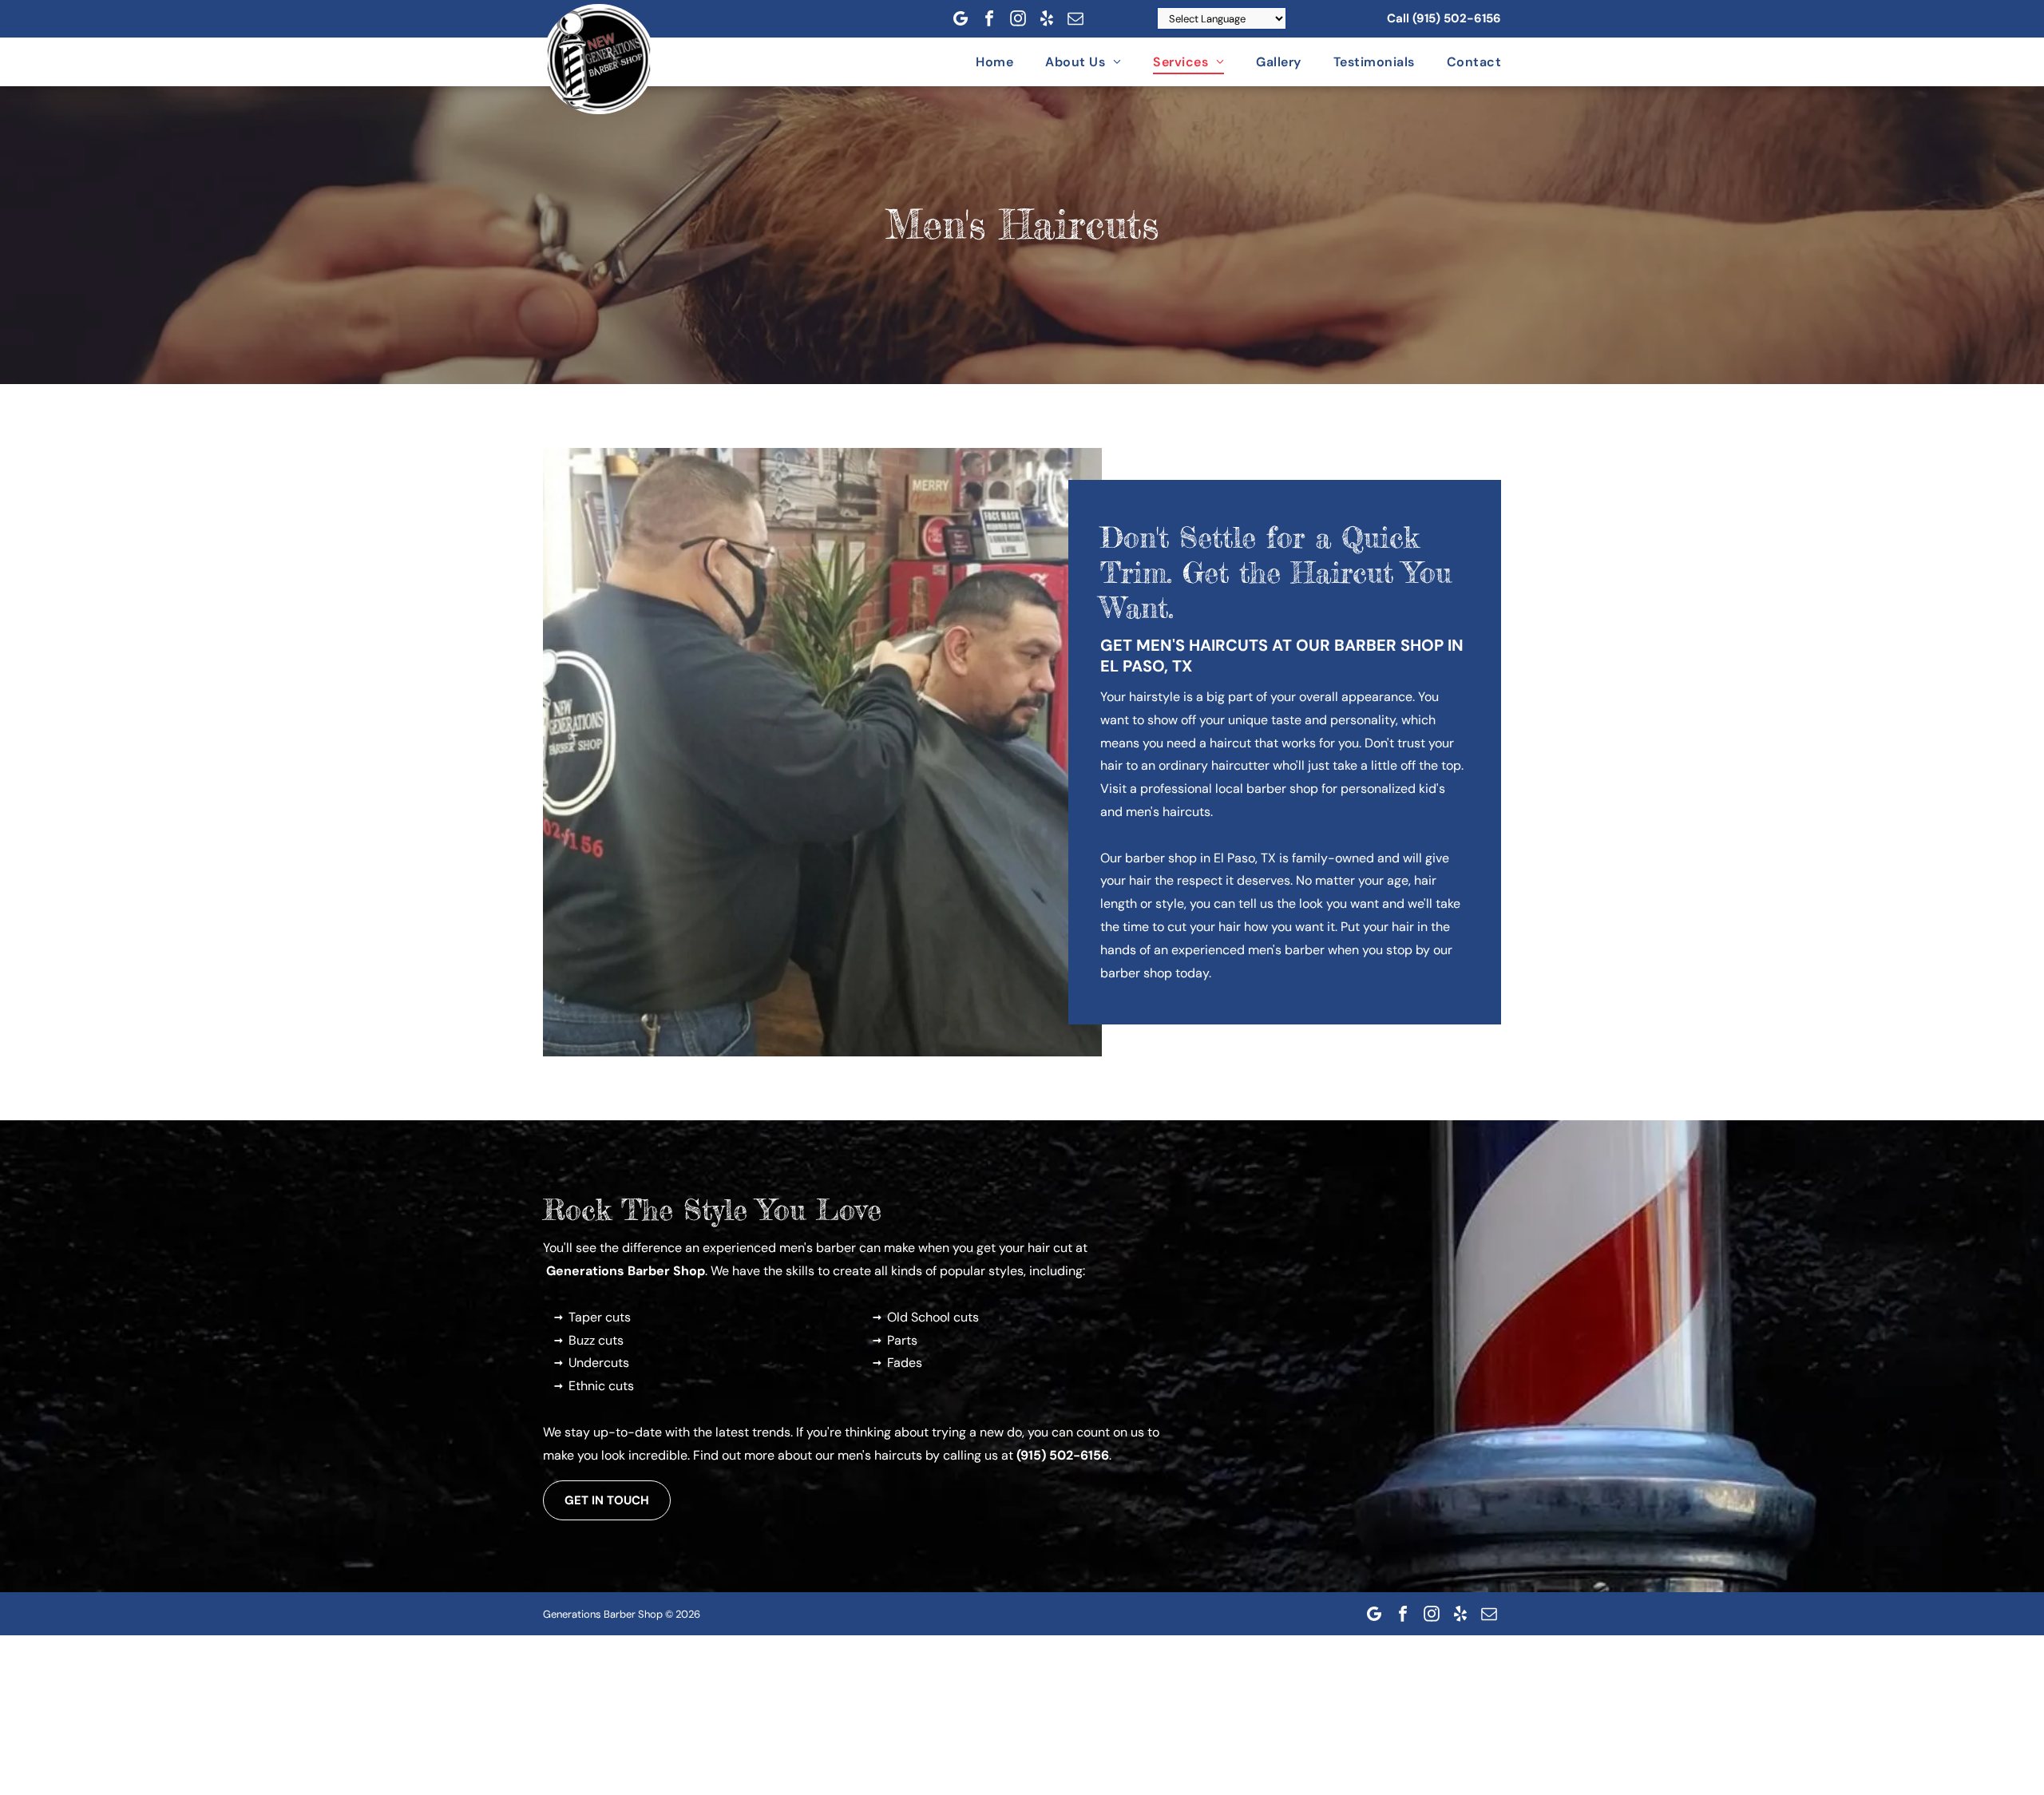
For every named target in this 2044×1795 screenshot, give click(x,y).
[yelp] (1047, 18)
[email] (1075, 18)
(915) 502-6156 (1457, 18)
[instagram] (1018, 18)
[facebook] (989, 18)
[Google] (961, 18)
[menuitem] (978, 62)
